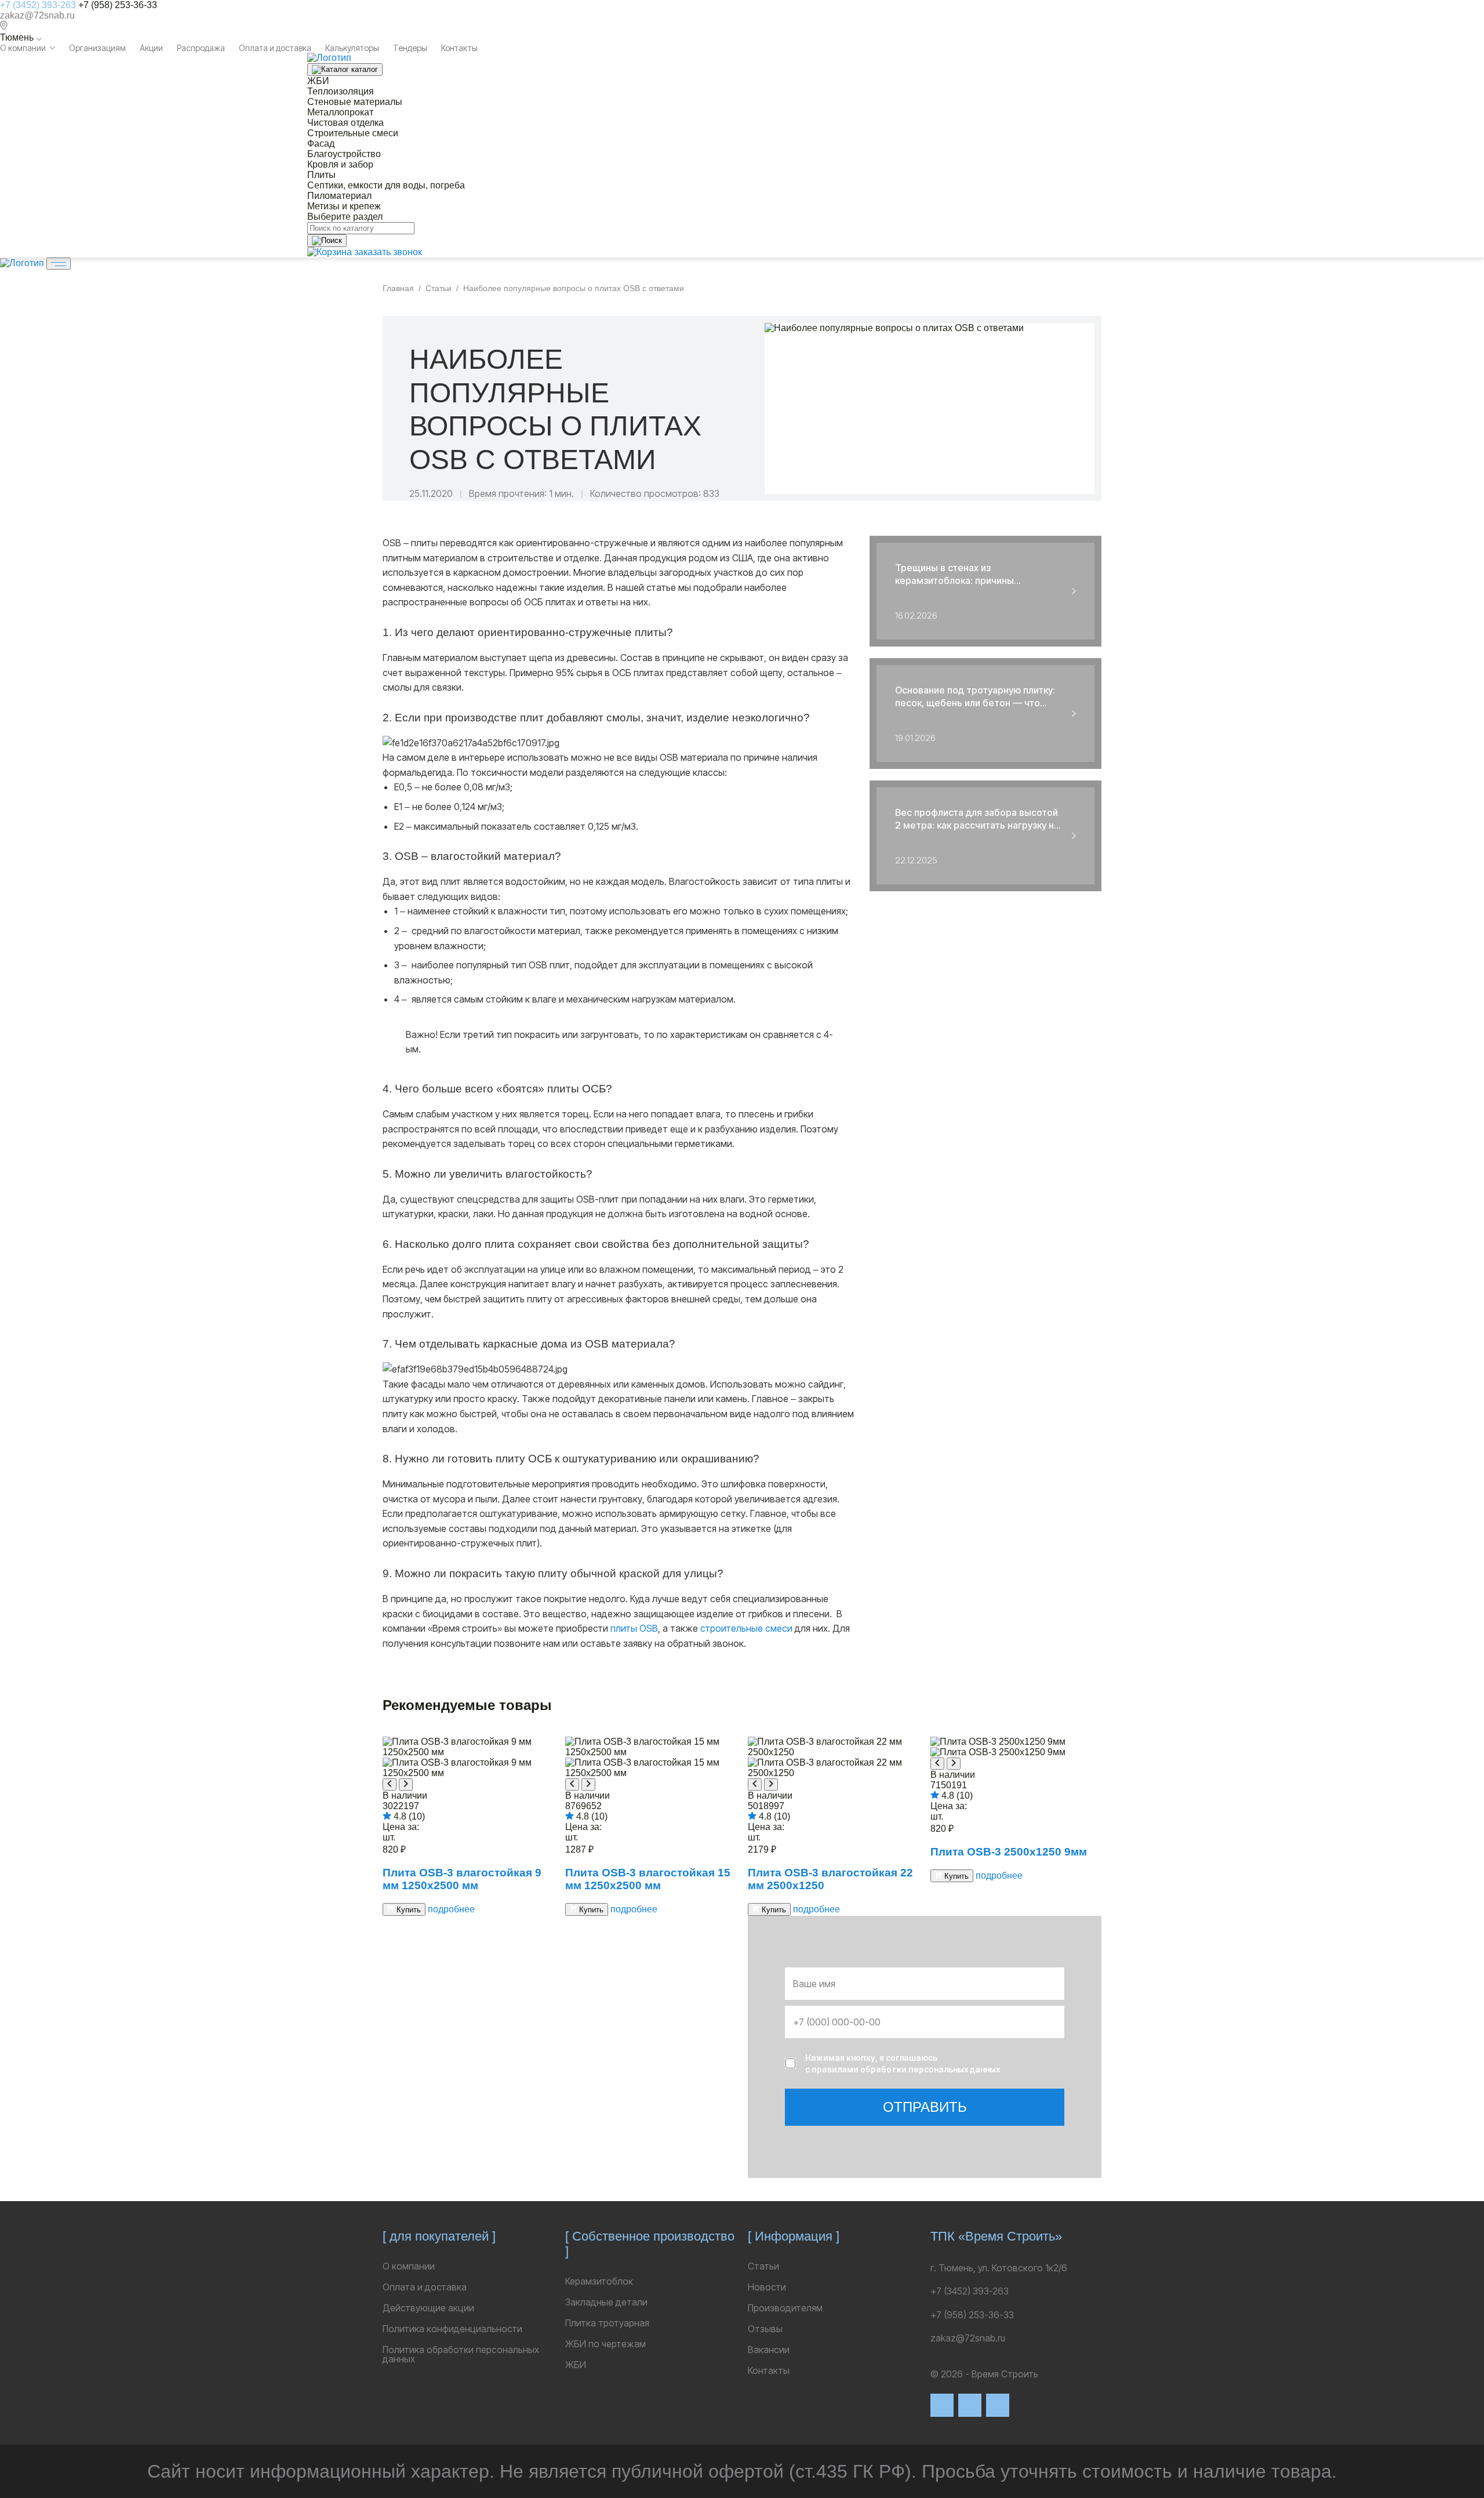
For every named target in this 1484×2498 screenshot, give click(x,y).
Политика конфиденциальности (452, 2329)
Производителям (785, 2308)
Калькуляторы (352, 48)
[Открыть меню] (59, 264)
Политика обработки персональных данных (461, 2354)
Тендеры (410, 48)
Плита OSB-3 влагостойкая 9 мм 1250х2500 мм (462, 1879)
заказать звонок (388, 252)
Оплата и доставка (275, 48)
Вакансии (769, 2350)
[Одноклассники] (998, 2405)
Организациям (97, 48)
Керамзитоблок (599, 2281)
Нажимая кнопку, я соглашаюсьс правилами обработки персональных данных (903, 2063)
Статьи (439, 288)
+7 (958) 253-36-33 (118, 5)
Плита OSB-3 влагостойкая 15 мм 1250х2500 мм (648, 1879)
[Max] (970, 2405)
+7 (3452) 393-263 (38, 5)
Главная (398, 288)
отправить (925, 2107)
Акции (151, 48)
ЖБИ (576, 2365)
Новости (767, 2287)
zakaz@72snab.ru (37, 15)
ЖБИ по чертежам (605, 2344)
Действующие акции (428, 2308)
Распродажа (201, 48)
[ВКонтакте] (942, 2405)
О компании (23, 48)
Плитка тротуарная (607, 2323)
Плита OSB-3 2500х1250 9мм (1009, 1852)
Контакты (459, 48)
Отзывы (765, 2329)
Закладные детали (606, 2302)
